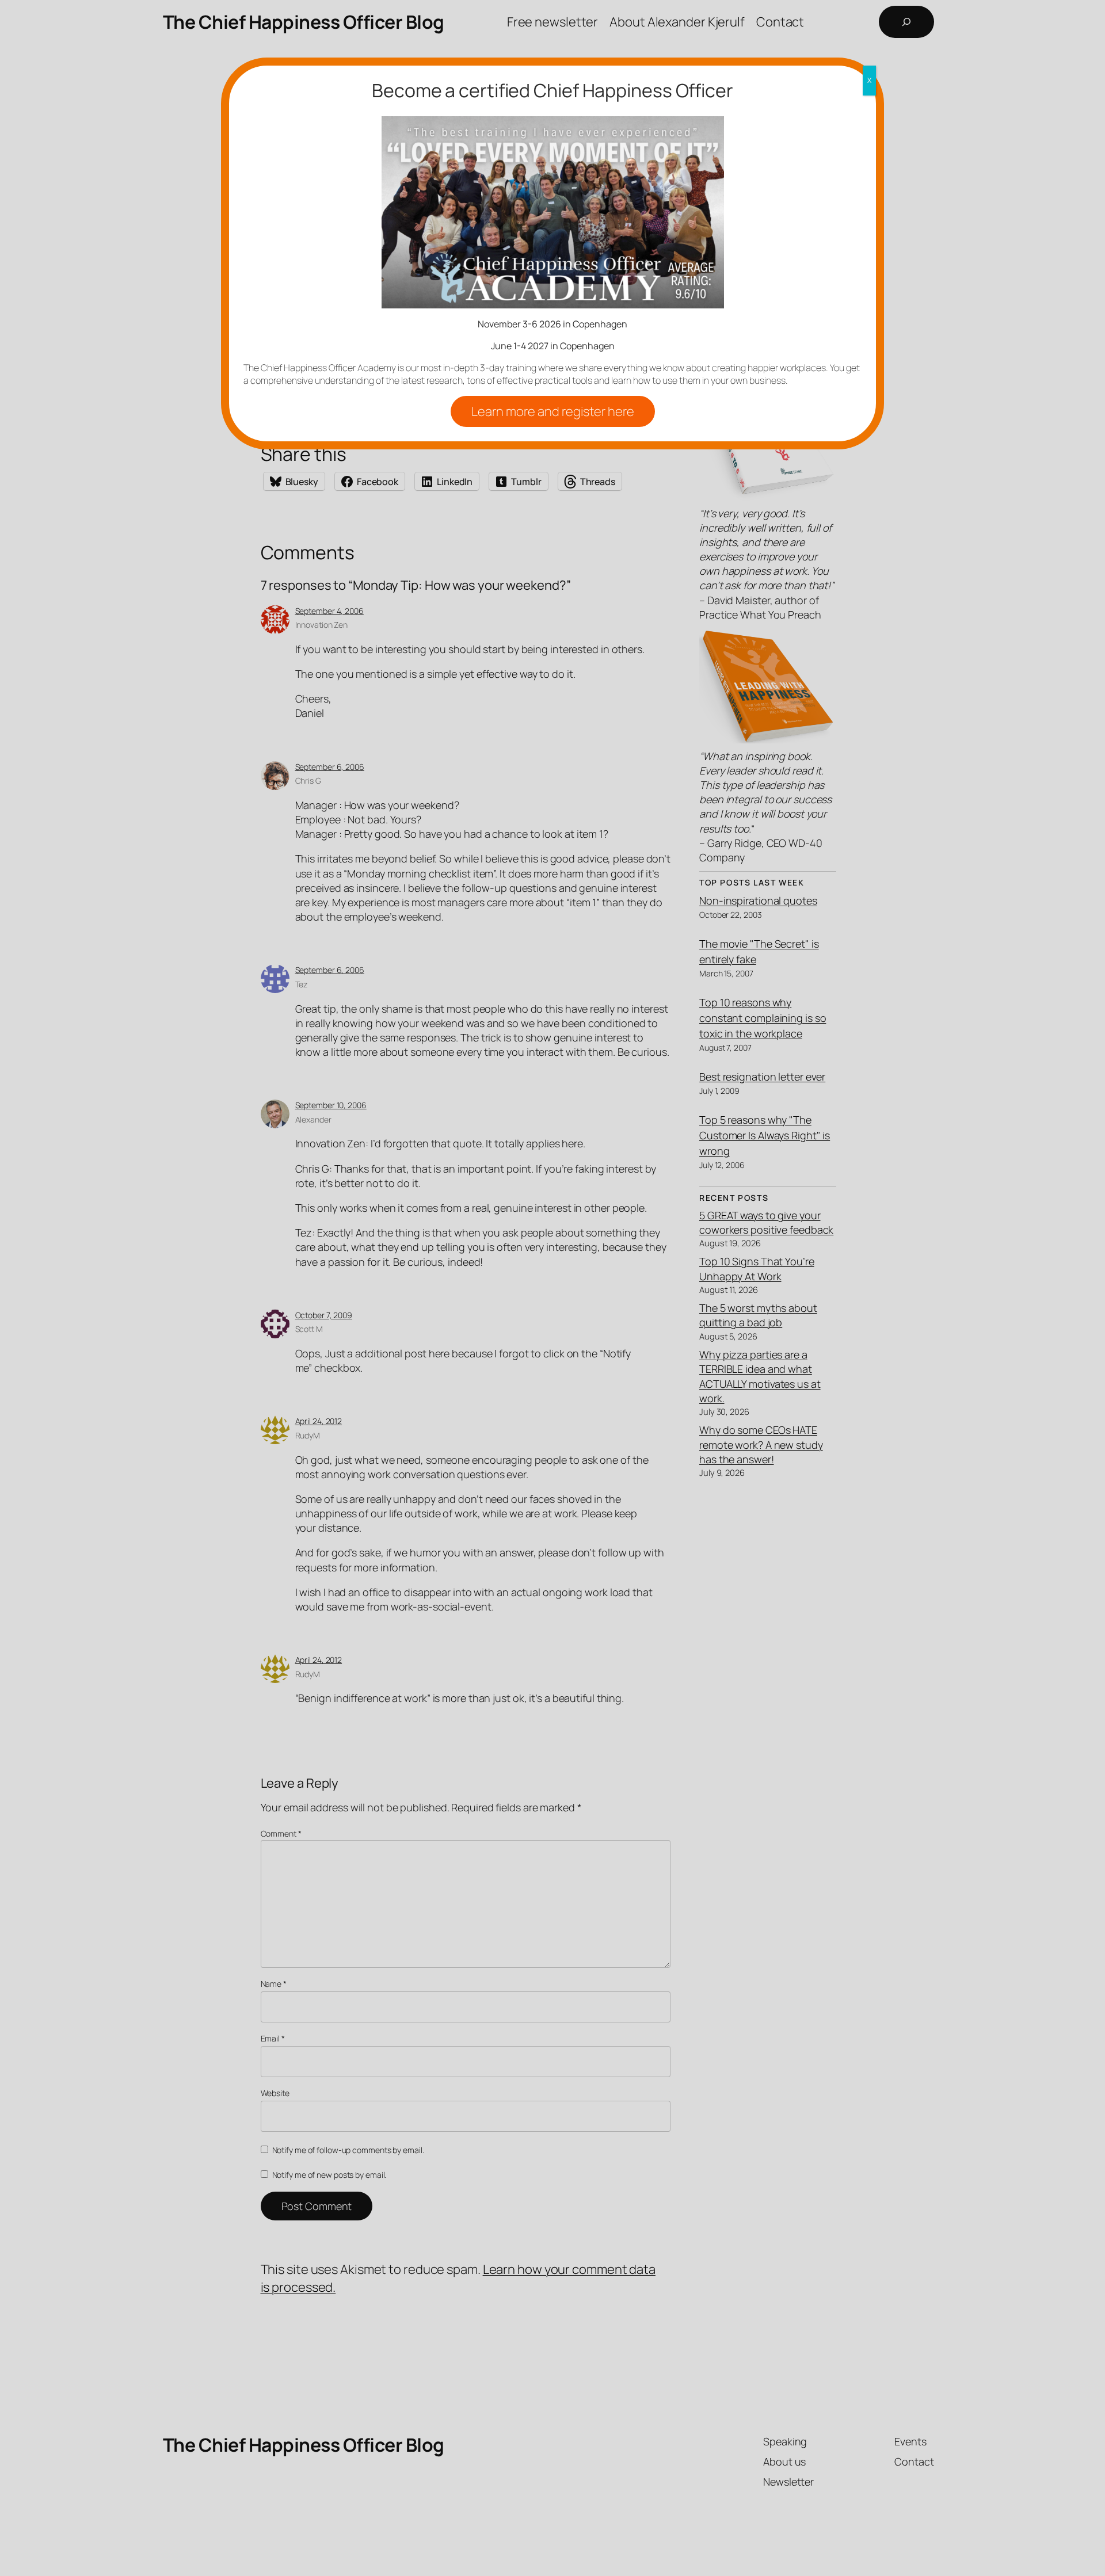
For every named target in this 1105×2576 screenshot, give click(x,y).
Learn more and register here (553, 411)
